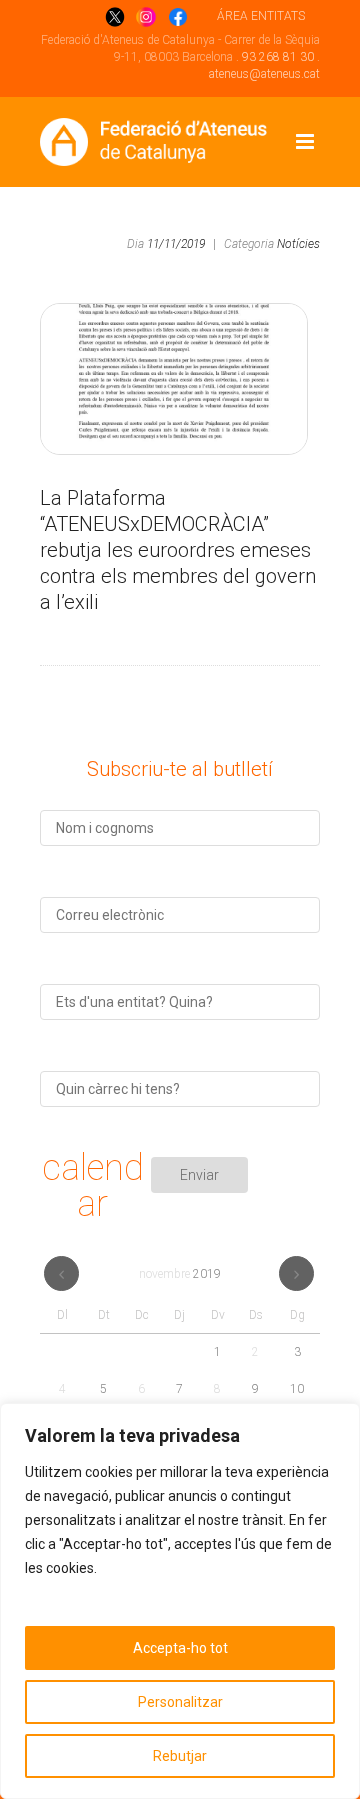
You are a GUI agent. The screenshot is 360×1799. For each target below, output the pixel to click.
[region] (180, 1601)
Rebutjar (180, 1756)
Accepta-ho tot (180, 1648)
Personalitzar (180, 1702)
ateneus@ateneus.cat (264, 74)
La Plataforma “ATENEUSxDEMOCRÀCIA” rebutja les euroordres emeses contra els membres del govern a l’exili (178, 550)
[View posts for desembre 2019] (296, 1273)
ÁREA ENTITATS (261, 16)
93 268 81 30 (278, 57)
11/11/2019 (176, 244)
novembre (180, 1274)
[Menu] (305, 142)
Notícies (298, 244)
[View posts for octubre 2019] (61, 1273)
